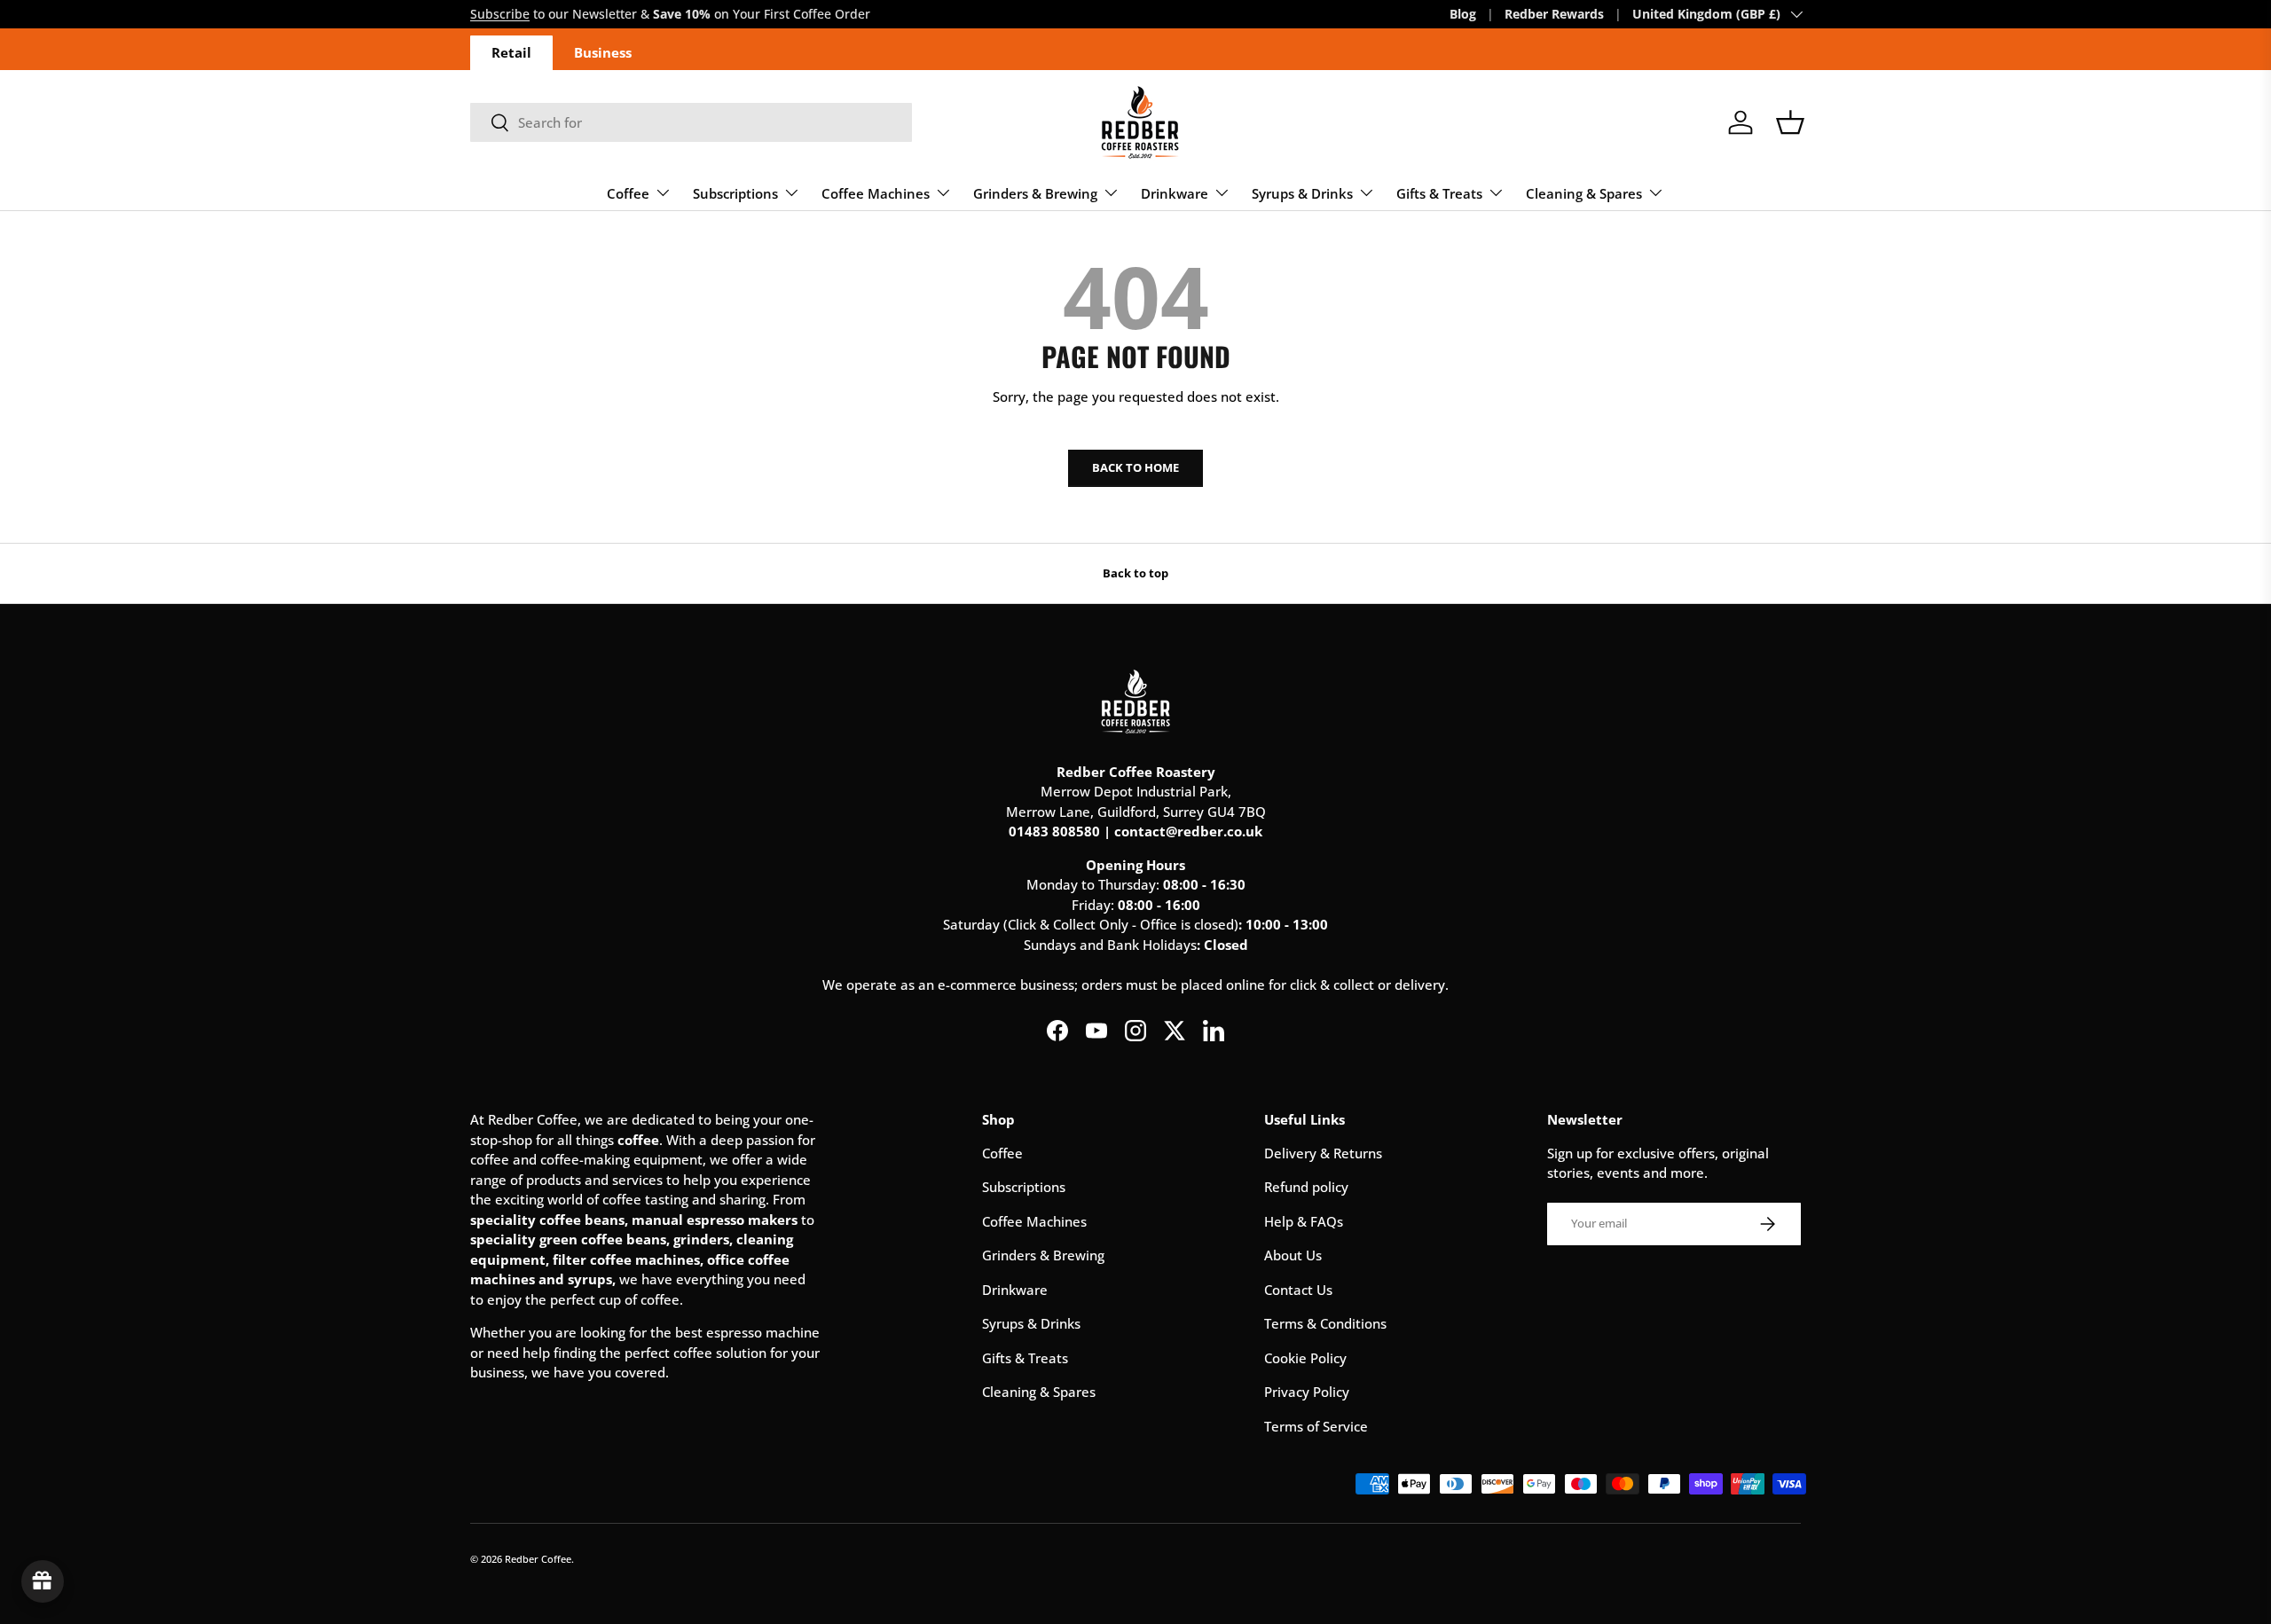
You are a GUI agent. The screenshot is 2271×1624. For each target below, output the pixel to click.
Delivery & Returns (1323, 1153)
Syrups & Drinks (1302, 193)
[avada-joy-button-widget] (43, 1581)
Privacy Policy (1307, 1392)
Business (603, 52)
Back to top (1135, 573)
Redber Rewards (1554, 14)
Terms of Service (1316, 1426)
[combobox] (691, 122)
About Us (1293, 1255)
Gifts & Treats (1439, 193)
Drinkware (1175, 193)
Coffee (628, 193)
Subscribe (500, 14)
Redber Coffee (538, 1559)
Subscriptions (735, 193)
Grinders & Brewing (1035, 193)
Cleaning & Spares (1584, 193)
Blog (1463, 14)
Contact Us (1298, 1290)
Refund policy (1306, 1187)
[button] (1790, 122)
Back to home (1135, 467)
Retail (511, 52)
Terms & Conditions (1325, 1323)
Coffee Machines (876, 193)
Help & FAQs (1304, 1221)
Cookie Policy (1305, 1358)
